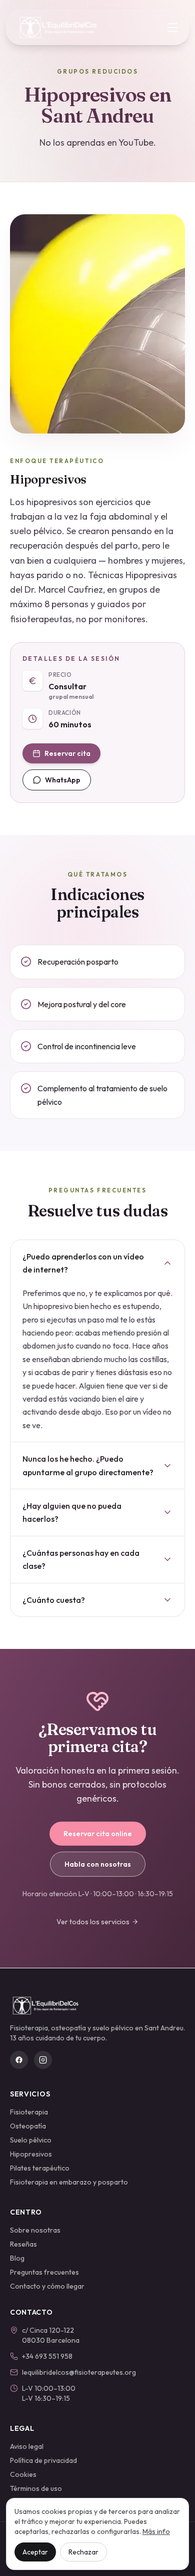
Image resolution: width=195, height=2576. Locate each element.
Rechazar (83, 2552)
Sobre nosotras (35, 2230)
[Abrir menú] (172, 28)
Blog (17, 2258)
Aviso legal (27, 2446)
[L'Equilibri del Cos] (63, 28)
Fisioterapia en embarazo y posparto (69, 2182)
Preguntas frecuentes (44, 2272)
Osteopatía (28, 2126)
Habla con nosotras (98, 1864)
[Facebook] (19, 2060)
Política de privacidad (43, 2460)
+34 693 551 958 (47, 2356)
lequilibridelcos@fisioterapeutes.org (79, 2372)
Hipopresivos (31, 2154)
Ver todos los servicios (93, 1922)
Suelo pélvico (31, 2140)
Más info (156, 2531)
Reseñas (23, 2244)
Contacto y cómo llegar (47, 2286)
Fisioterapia (29, 2112)
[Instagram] (43, 2060)
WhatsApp (63, 780)
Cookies (23, 2474)
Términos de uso (36, 2488)
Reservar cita (67, 753)
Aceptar (35, 2552)
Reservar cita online (98, 1834)
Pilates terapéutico (40, 2168)
